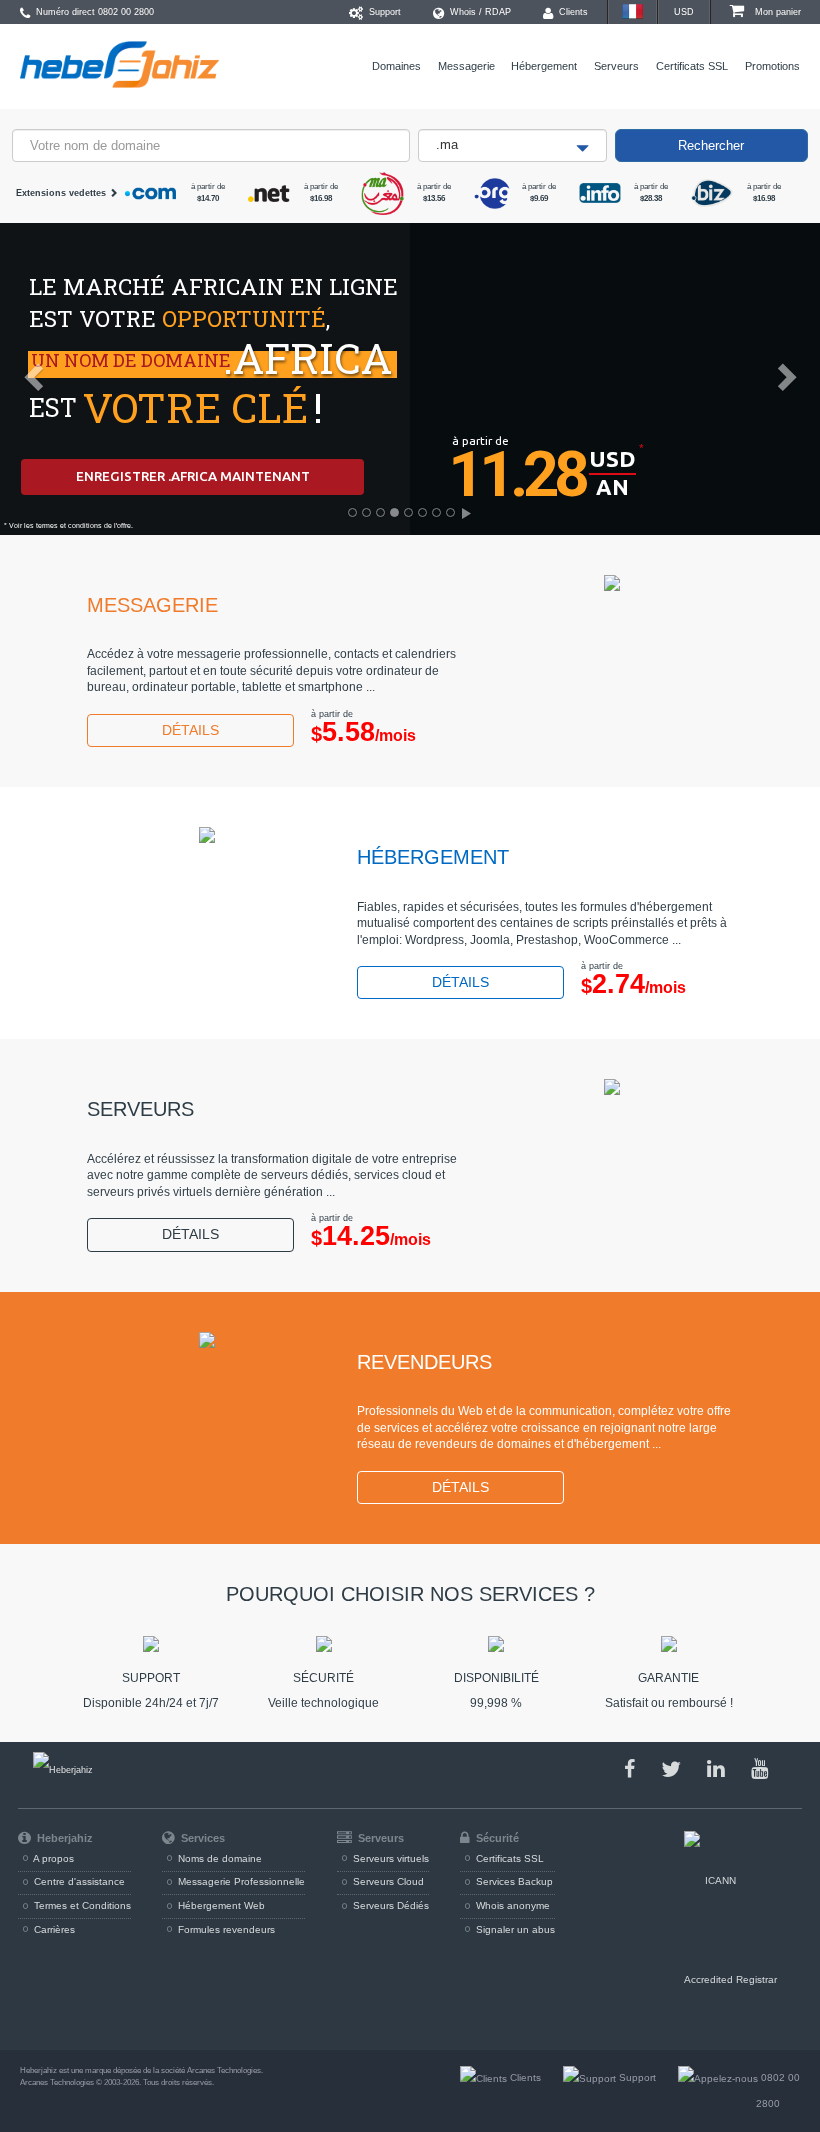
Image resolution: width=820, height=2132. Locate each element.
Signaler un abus (514, 1929)
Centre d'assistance (78, 1881)
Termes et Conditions (81, 1905)
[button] (20, 371)
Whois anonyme (511, 1905)
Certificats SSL (692, 66)
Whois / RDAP (479, 12)
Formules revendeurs (225, 1929)
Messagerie (466, 66)
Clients (572, 12)
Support (383, 12)
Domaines (396, 66)
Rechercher (711, 145)
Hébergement (544, 66)
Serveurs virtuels (389, 1858)
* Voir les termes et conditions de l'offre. (68, 525)
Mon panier (776, 12)
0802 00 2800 (126, 12)
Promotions (772, 66)
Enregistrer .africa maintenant (193, 476)
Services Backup (513, 1881)
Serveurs (616, 66)
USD (684, 12)
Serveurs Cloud (387, 1881)
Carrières (53, 1929)
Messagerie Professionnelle (240, 1881)
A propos (52, 1858)
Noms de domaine (218, 1858)
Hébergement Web (220, 1905)
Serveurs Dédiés (389, 1905)
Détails (190, 730)
